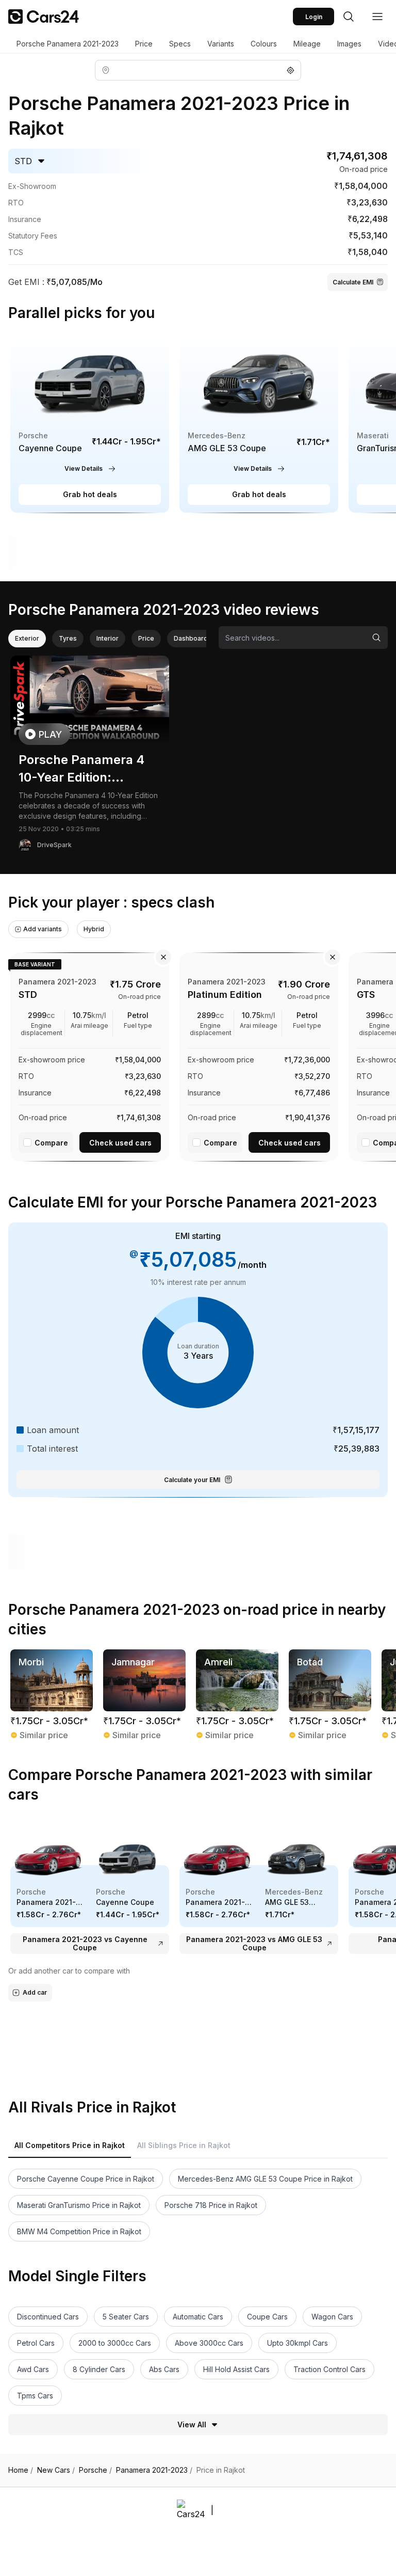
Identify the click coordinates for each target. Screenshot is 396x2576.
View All (192, 2424)
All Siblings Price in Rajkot (184, 2145)
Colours (264, 44)
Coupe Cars (267, 2317)
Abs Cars (164, 2369)
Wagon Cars (332, 2317)
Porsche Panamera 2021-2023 (68, 44)
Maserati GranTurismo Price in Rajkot (79, 2205)
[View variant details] (90, 1055)
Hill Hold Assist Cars (236, 2369)
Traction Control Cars (329, 2369)
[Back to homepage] (44, 17)
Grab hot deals (90, 494)
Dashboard (191, 638)
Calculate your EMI (192, 1480)
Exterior (27, 638)
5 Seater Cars (126, 2317)
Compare (51, 1143)
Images (349, 44)
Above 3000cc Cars (209, 2343)
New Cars (56, 2470)
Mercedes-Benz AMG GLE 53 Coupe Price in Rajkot (265, 2179)
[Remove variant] (163, 957)
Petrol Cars (36, 2343)
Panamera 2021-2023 (154, 2470)
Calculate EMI (353, 282)
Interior (108, 638)
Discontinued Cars (48, 2317)
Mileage (307, 44)
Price (144, 44)
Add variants (43, 929)
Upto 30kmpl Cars (298, 2343)
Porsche (95, 2470)
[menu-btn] (377, 17)
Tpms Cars (35, 2396)
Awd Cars (33, 2369)
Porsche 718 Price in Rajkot (211, 2205)
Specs (180, 44)
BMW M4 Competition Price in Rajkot (79, 2231)
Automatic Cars (198, 2317)
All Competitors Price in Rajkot (70, 2145)
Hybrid (94, 929)
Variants (221, 44)
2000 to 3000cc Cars (115, 2343)
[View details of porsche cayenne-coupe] (90, 422)
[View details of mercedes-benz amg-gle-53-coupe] (259, 422)
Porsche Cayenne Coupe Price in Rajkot (86, 2179)
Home (21, 2470)
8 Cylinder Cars (99, 2369)
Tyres (68, 638)
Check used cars (120, 1143)
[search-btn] (349, 17)
